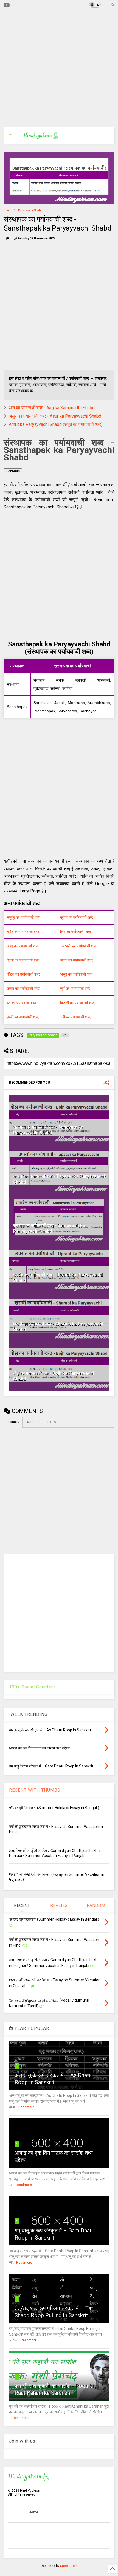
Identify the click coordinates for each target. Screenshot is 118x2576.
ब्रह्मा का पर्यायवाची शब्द (77, 917)
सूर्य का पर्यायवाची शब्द (75, 988)
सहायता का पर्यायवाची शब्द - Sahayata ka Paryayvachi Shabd (48, 1130)
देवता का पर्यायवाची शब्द (23, 960)
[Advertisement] (55, 68)
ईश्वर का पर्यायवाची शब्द (76, 960)
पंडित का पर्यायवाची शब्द (23, 974)
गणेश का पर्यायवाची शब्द (23, 932)
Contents (13, 471)
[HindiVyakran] (41, 137)
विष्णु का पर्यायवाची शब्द (23, 946)
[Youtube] (7, 5)
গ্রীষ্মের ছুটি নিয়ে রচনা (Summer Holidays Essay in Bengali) (54, 1808)
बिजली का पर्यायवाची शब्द (77, 1003)
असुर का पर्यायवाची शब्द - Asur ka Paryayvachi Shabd (55, 416)
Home (7, 210)
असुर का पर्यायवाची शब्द (76, 974)
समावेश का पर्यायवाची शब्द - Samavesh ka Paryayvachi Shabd (49, 1228)
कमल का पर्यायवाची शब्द (23, 988)
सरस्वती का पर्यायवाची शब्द (78, 946)
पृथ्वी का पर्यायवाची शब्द (23, 1017)
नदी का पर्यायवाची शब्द (75, 1017)
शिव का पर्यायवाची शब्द (75, 932)
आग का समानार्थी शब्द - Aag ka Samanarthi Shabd (52, 408)
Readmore (26, 2107)
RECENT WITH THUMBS (35, 1790)
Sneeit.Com (69, 2566)
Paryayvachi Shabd (30, 210)
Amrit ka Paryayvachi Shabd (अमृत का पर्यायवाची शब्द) (56, 424)
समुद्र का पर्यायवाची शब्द (24, 917)
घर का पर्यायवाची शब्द (22, 1003)
